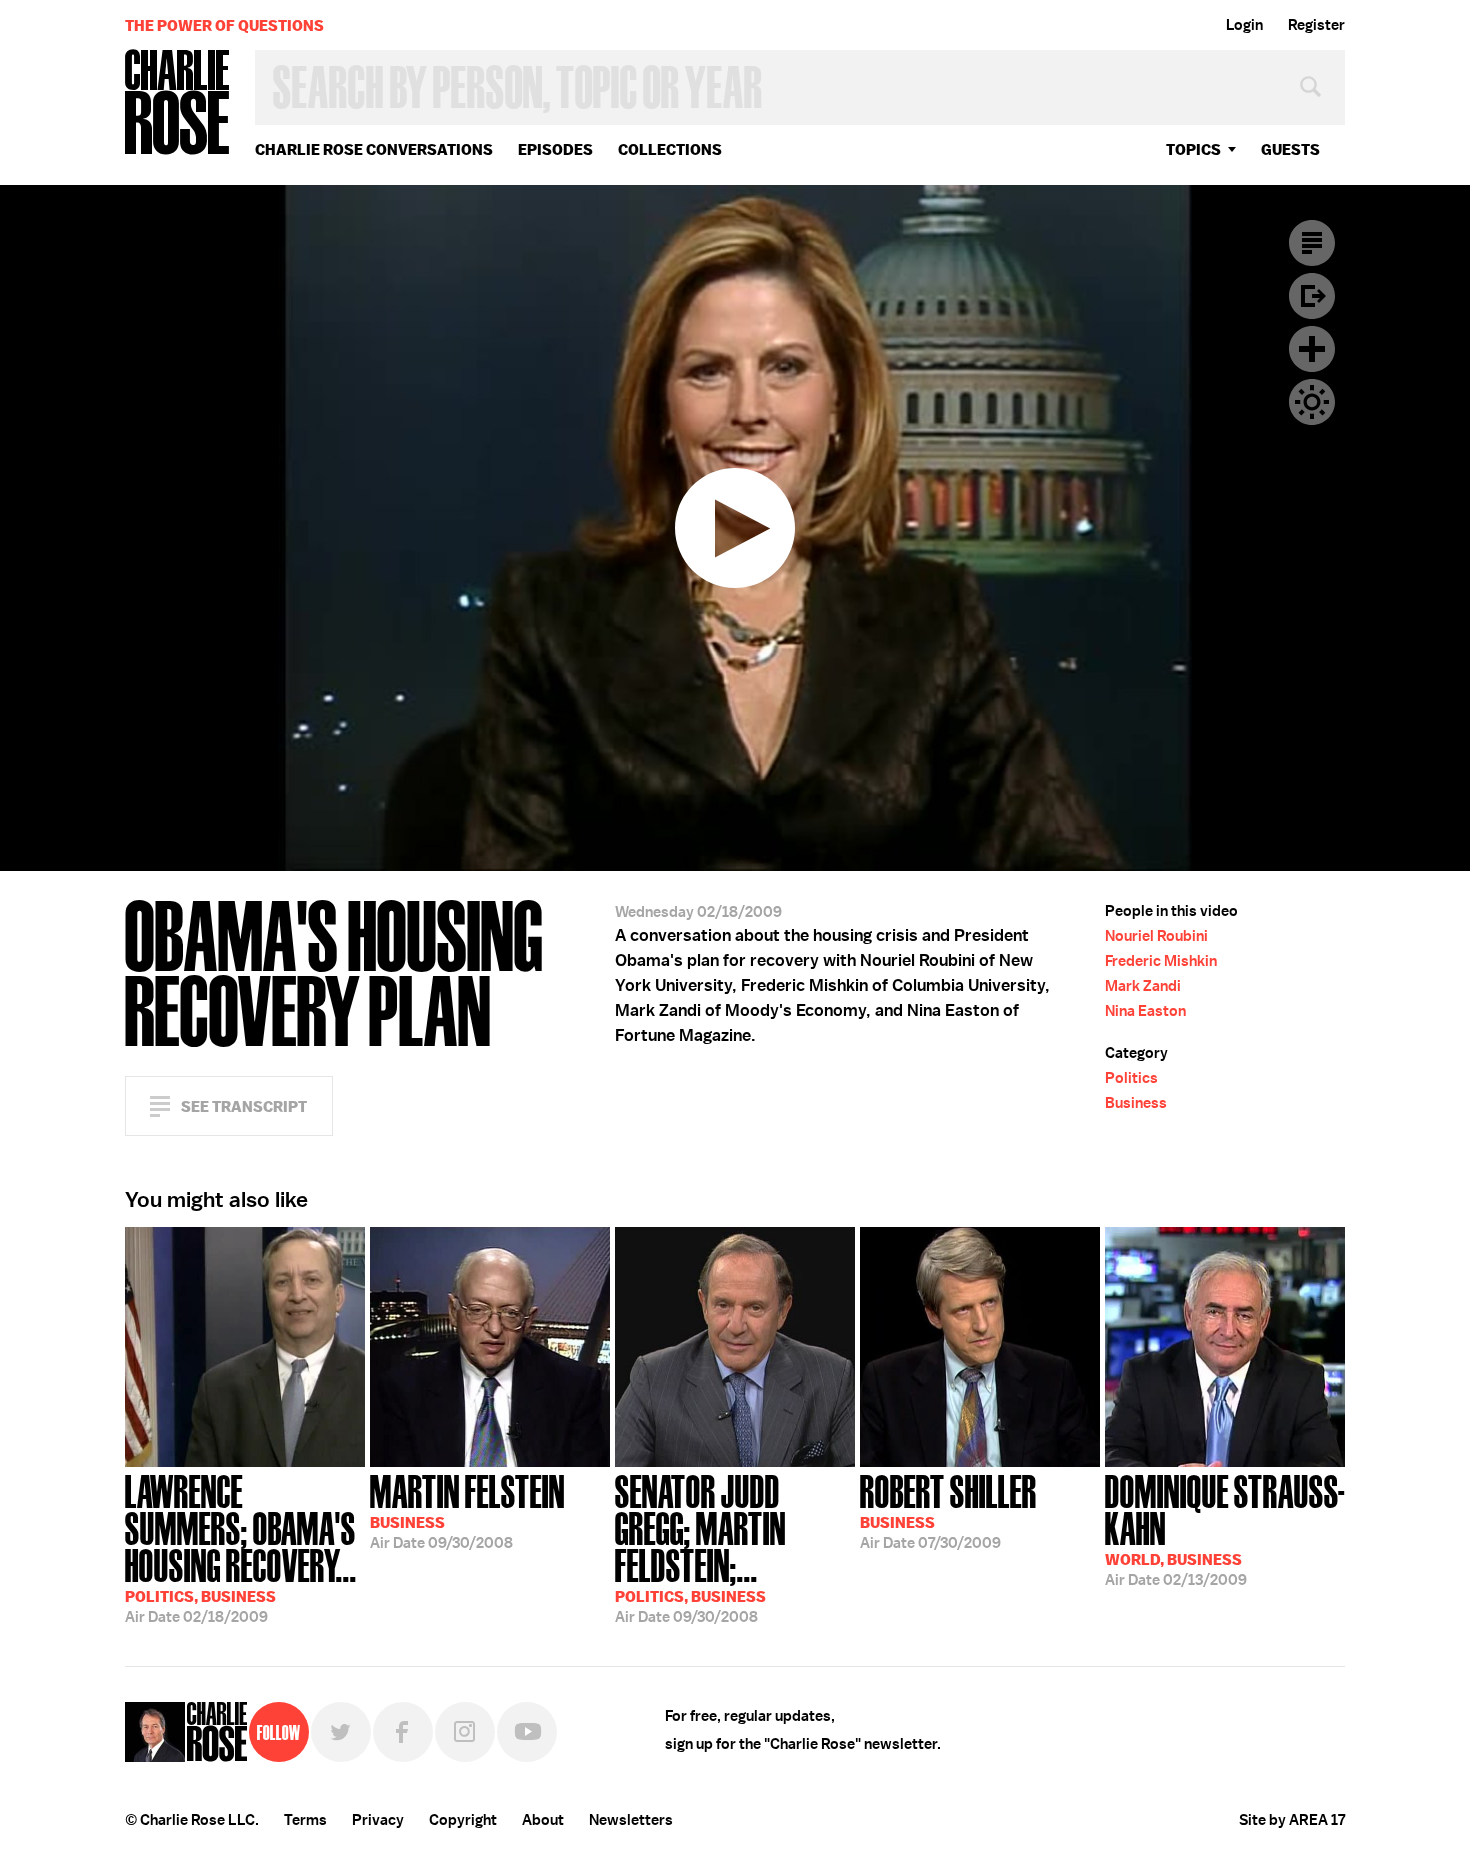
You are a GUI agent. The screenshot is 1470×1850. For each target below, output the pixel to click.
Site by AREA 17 (1292, 1820)
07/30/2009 (948, 1510)
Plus (1312, 349)
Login (1244, 25)
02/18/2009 (241, 1547)
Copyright (463, 1820)
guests (1290, 149)
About (543, 1820)
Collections (670, 149)
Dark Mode (1312, 402)
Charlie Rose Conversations (374, 149)
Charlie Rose (178, 103)
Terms (305, 1820)
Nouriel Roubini (1156, 936)
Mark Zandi (1143, 986)
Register (1316, 25)
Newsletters (631, 1820)
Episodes (555, 149)
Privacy (378, 1820)
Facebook (403, 1732)
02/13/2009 (1225, 1528)
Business (1136, 1103)
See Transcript (244, 1106)
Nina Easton (1145, 1011)
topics (1193, 149)
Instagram (465, 1732)
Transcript (1312, 243)
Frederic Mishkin (1161, 961)
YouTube (527, 1732)
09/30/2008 (467, 1510)
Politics (1131, 1078)
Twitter (341, 1732)
